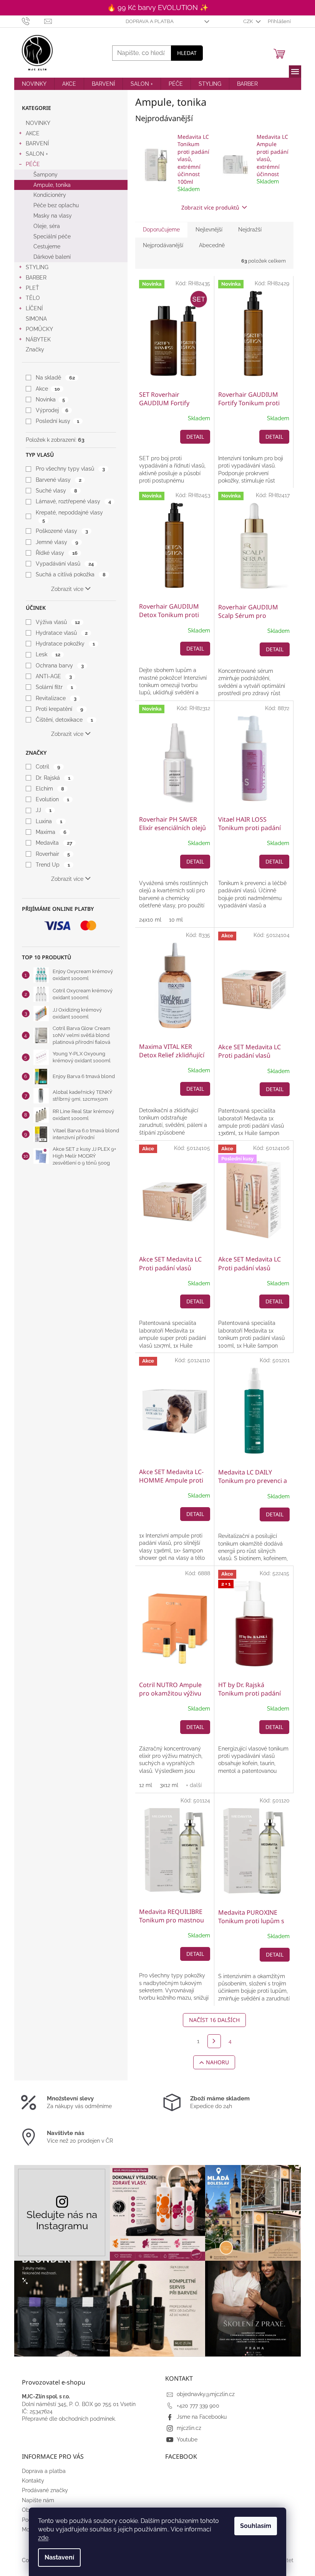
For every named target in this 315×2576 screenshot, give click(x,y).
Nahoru (217, 2062)
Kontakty (33, 2481)
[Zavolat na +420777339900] (33, 21)
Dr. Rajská (53, 778)
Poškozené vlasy (62, 531)
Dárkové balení (52, 257)
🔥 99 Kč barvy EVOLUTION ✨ (158, 7)
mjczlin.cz (189, 2428)
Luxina (49, 821)
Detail (195, 437)
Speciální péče (52, 236)
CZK (249, 21)
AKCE (33, 133)
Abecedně (212, 245)
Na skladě (55, 378)
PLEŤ (32, 288)
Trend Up (53, 865)
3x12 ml (169, 1785)
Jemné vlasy (57, 542)
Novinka (50, 399)
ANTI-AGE (54, 676)
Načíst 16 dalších (214, 2020)
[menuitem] (34, 84)
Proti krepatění (59, 709)
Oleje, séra (47, 226)
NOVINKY (38, 123)
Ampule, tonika (52, 185)
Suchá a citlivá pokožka (70, 574)
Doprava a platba (150, 21)
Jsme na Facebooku (202, 2417)
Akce (48, 389)
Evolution (52, 799)
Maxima (51, 832)
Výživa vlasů (58, 622)
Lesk (48, 654)
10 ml (176, 920)
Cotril (48, 767)
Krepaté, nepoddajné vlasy (69, 516)
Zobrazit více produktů (210, 207)
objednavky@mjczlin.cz (206, 2394)
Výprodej (52, 410)
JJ (43, 810)
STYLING (37, 267)
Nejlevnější (209, 230)
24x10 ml (150, 920)
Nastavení (59, 2557)
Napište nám (38, 2500)
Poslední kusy (57, 421)
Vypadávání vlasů (65, 564)
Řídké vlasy (56, 553)
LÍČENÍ (34, 308)
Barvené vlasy (58, 480)
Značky (35, 349)
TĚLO (33, 298)
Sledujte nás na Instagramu (62, 2220)
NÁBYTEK (38, 339)
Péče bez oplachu (56, 205)
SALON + (37, 154)
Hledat (187, 53)
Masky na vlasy (53, 216)
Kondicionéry (50, 195)
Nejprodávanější (163, 245)
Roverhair (53, 854)
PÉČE (33, 164)
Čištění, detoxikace (64, 720)
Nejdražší (250, 230)
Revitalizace (56, 698)
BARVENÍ (37, 143)
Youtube (187, 2440)
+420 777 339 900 (198, 2406)
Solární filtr (54, 687)
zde (43, 2538)
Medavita (54, 843)
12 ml (146, 1785)
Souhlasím (256, 2526)
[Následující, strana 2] (214, 2041)
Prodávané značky (45, 2490)
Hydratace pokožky (65, 644)
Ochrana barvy (60, 666)
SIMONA (36, 319)
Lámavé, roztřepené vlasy (73, 501)
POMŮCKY (39, 329)
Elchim (50, 789)
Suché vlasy (56, 491)
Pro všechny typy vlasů (70, 469)
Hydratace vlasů (61, 633)
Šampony (46, 175)
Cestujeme (47, 246)
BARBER (36, 278)
